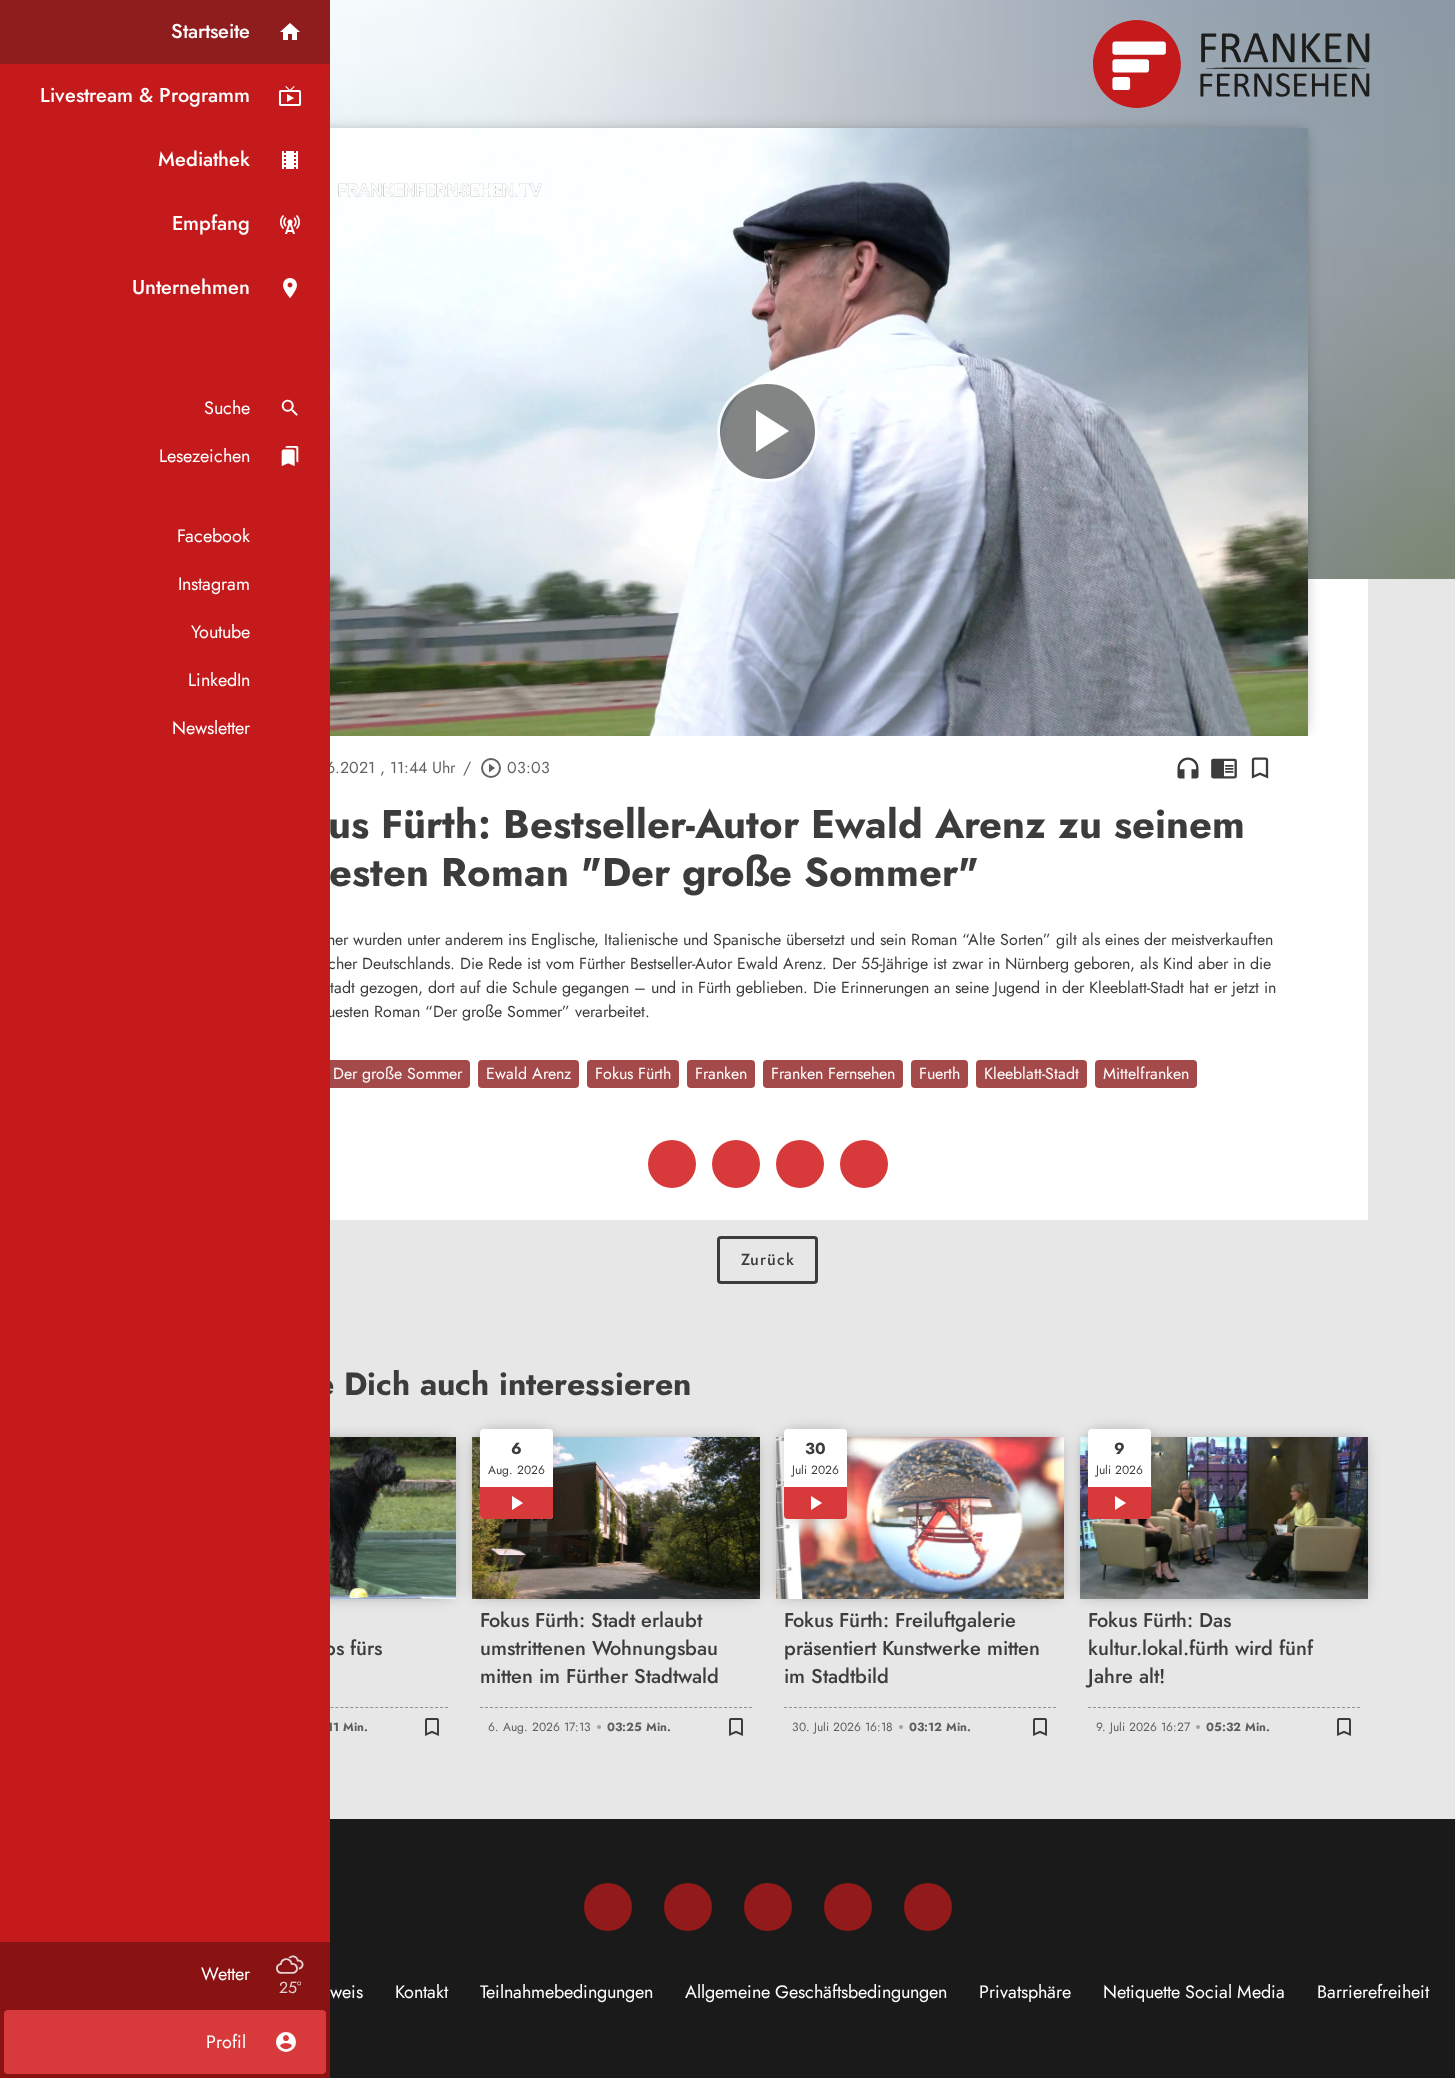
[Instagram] (688, 1907)
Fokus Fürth (633, 1073)
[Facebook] (608, 1907)
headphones (1188, 768)
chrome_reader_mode (1224, 768)
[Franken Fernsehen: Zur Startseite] (1234, 64)
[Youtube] (768, 1907)
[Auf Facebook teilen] (672, 1164)
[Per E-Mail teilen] (864, 1164)
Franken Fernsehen (833, 1073)
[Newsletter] (928, 1907)
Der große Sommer (397, 1073)
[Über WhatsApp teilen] (800, 1164)
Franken (721, 1073)
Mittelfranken (1146, 1073)
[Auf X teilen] (736, 1164)
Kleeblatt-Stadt (1031, 1073)
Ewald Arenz (528, 1073)
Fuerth (939, 1073)
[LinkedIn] (848, 1907)
